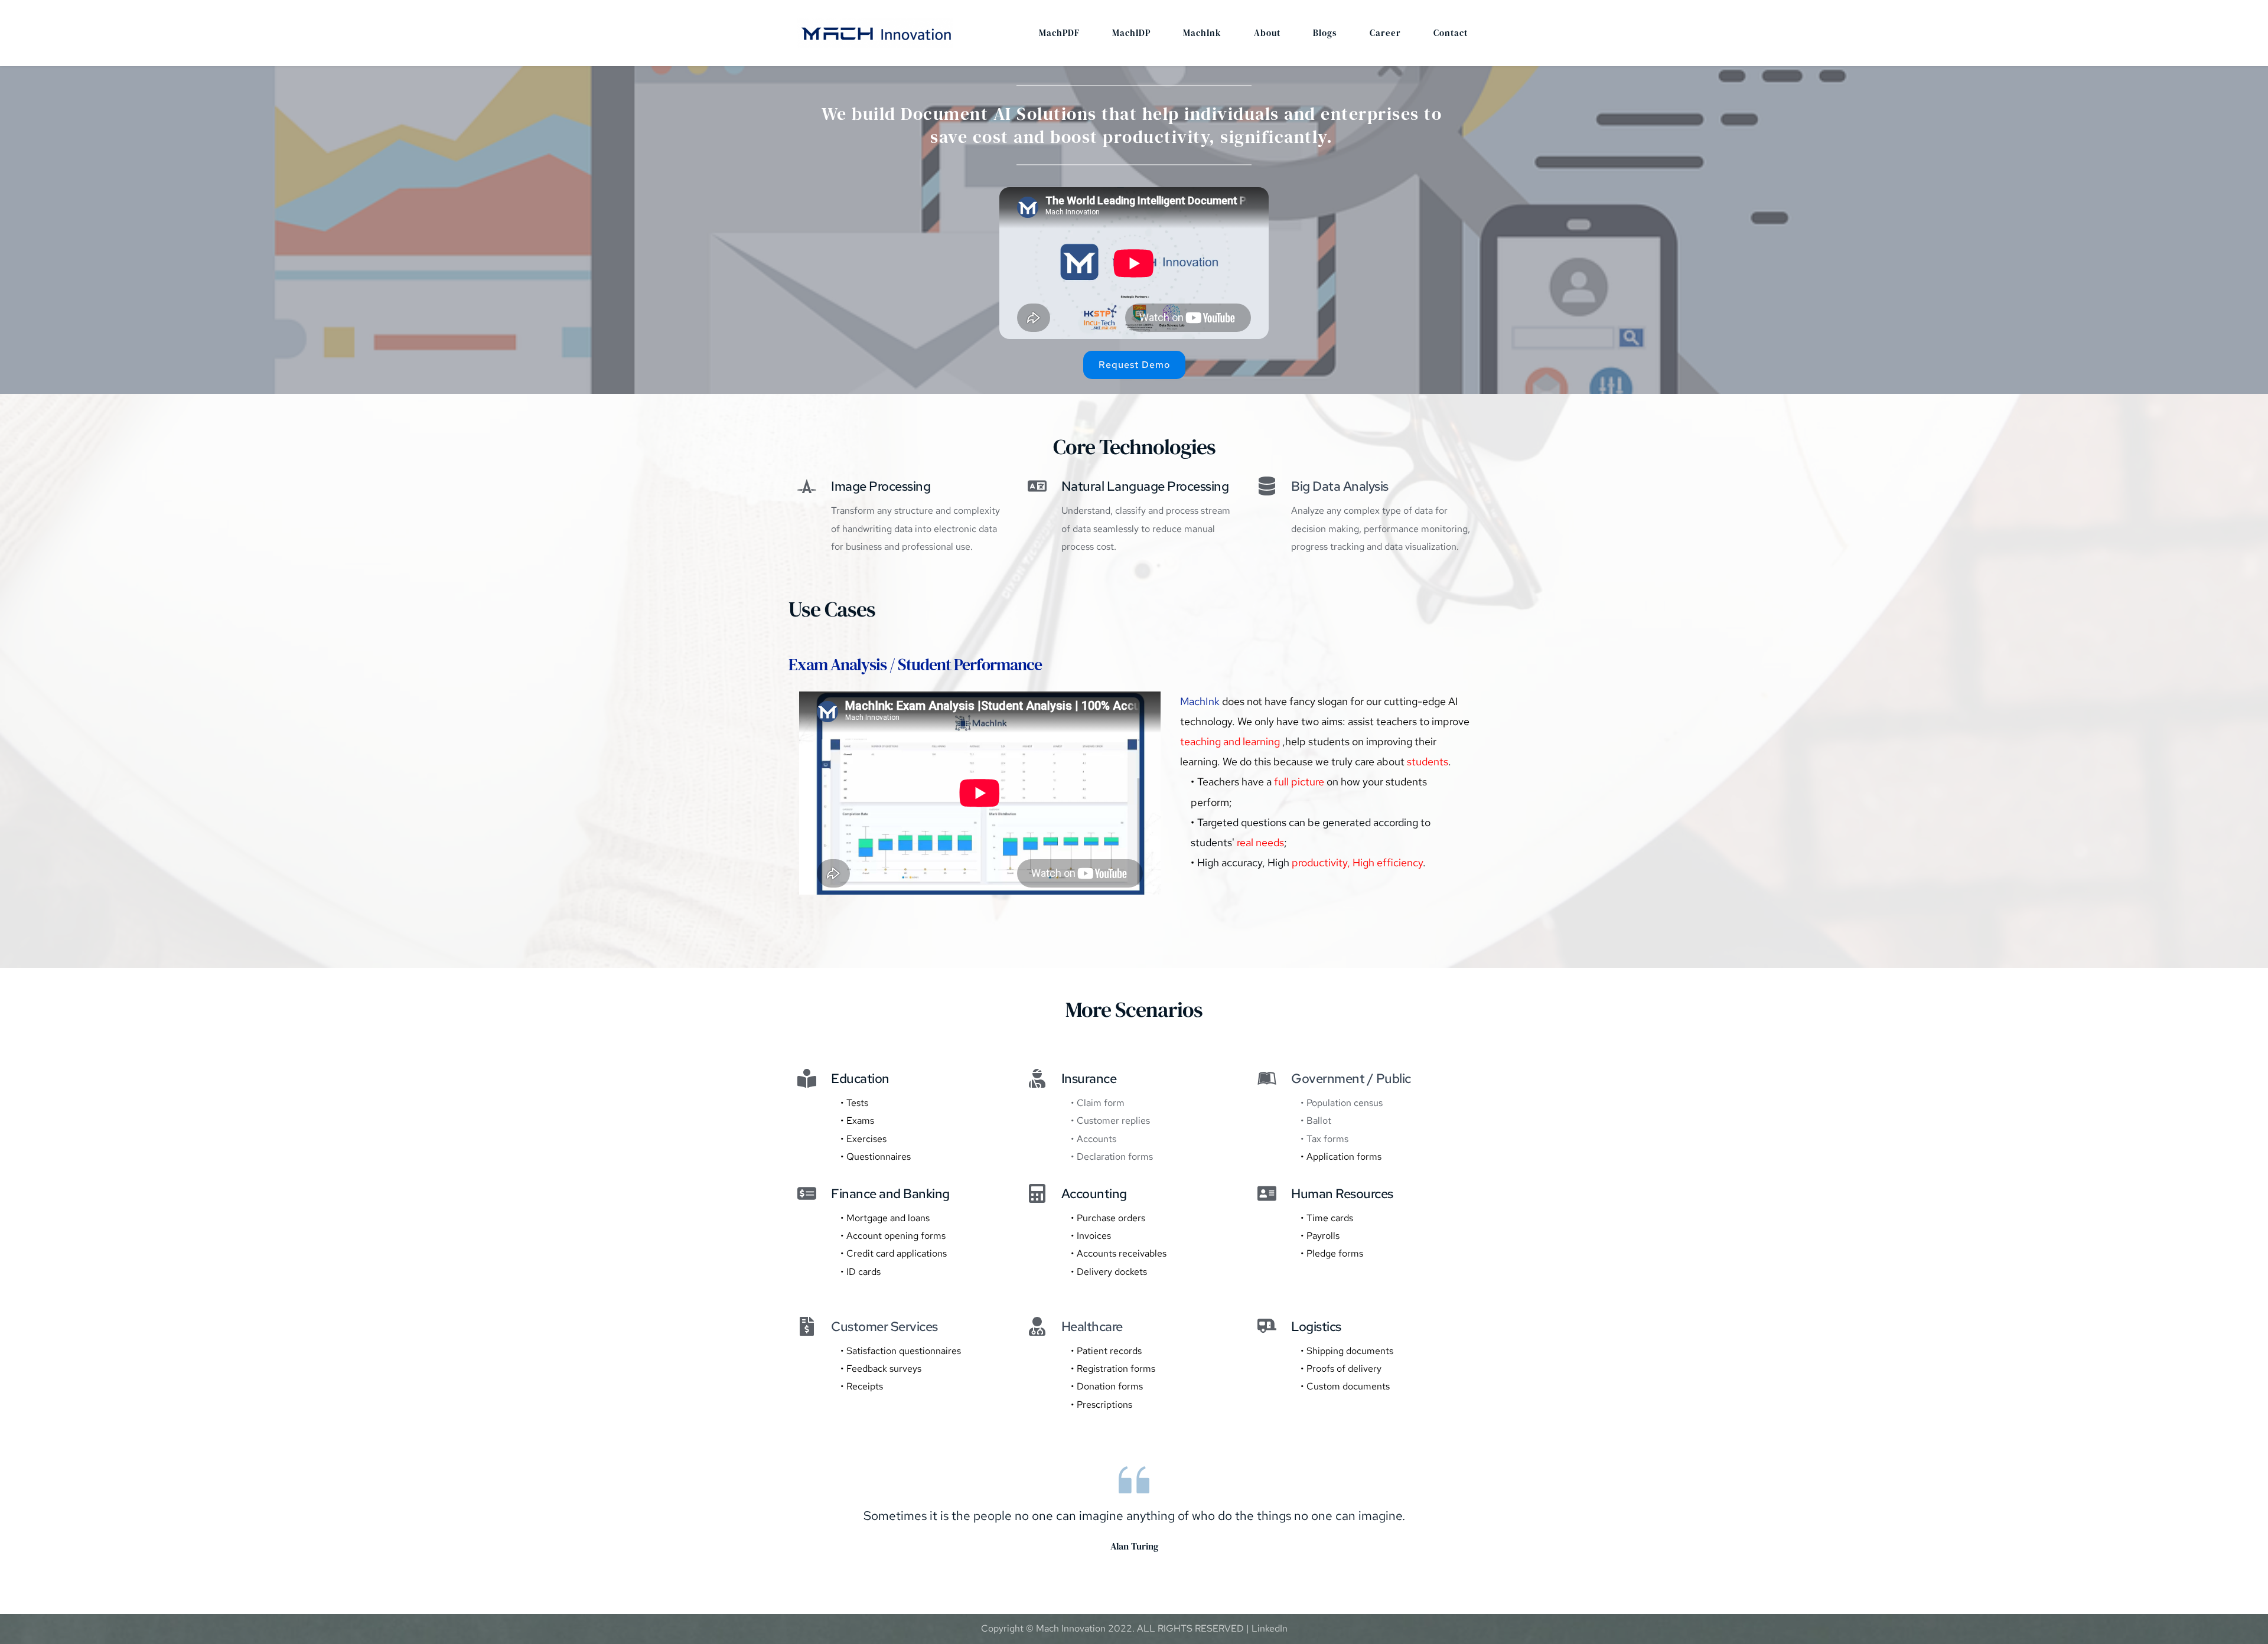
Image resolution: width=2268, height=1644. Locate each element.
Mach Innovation (1071, 1628)
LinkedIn (1270, 1628)
